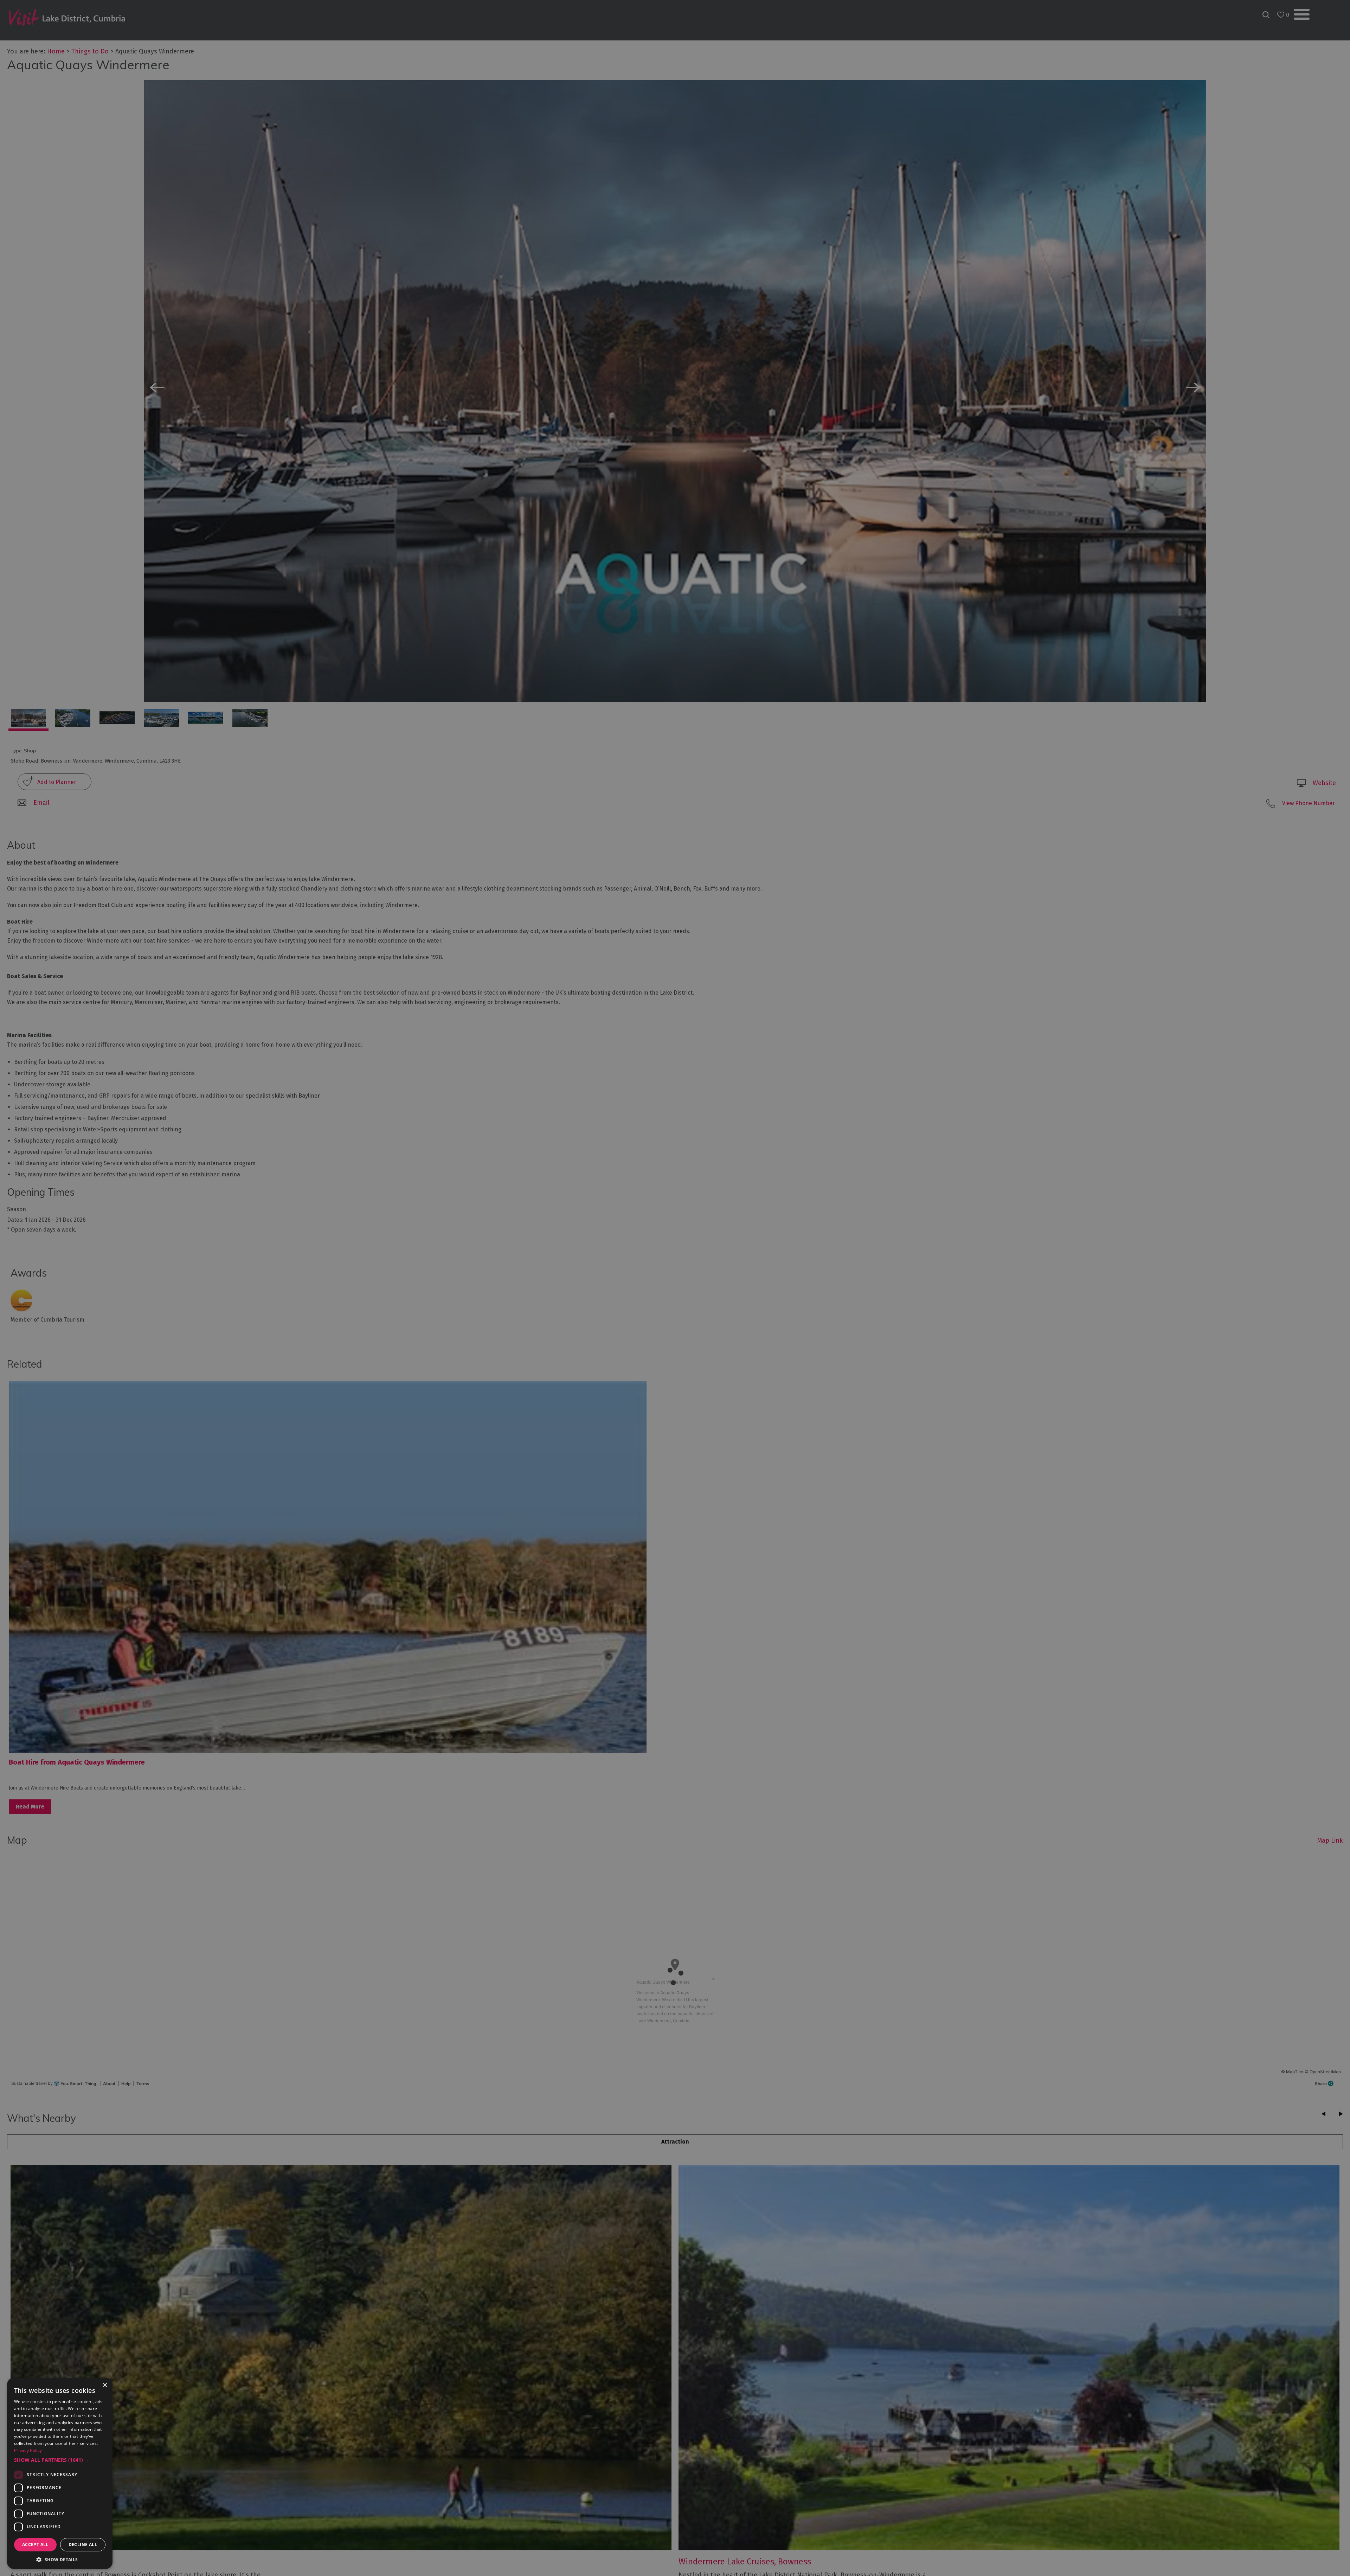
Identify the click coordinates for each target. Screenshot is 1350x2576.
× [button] (105, 2385)
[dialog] (675, 1288)
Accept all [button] (35, 2545)
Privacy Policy (28, 2450)
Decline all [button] (83, 2545)
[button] (60, 2460)
